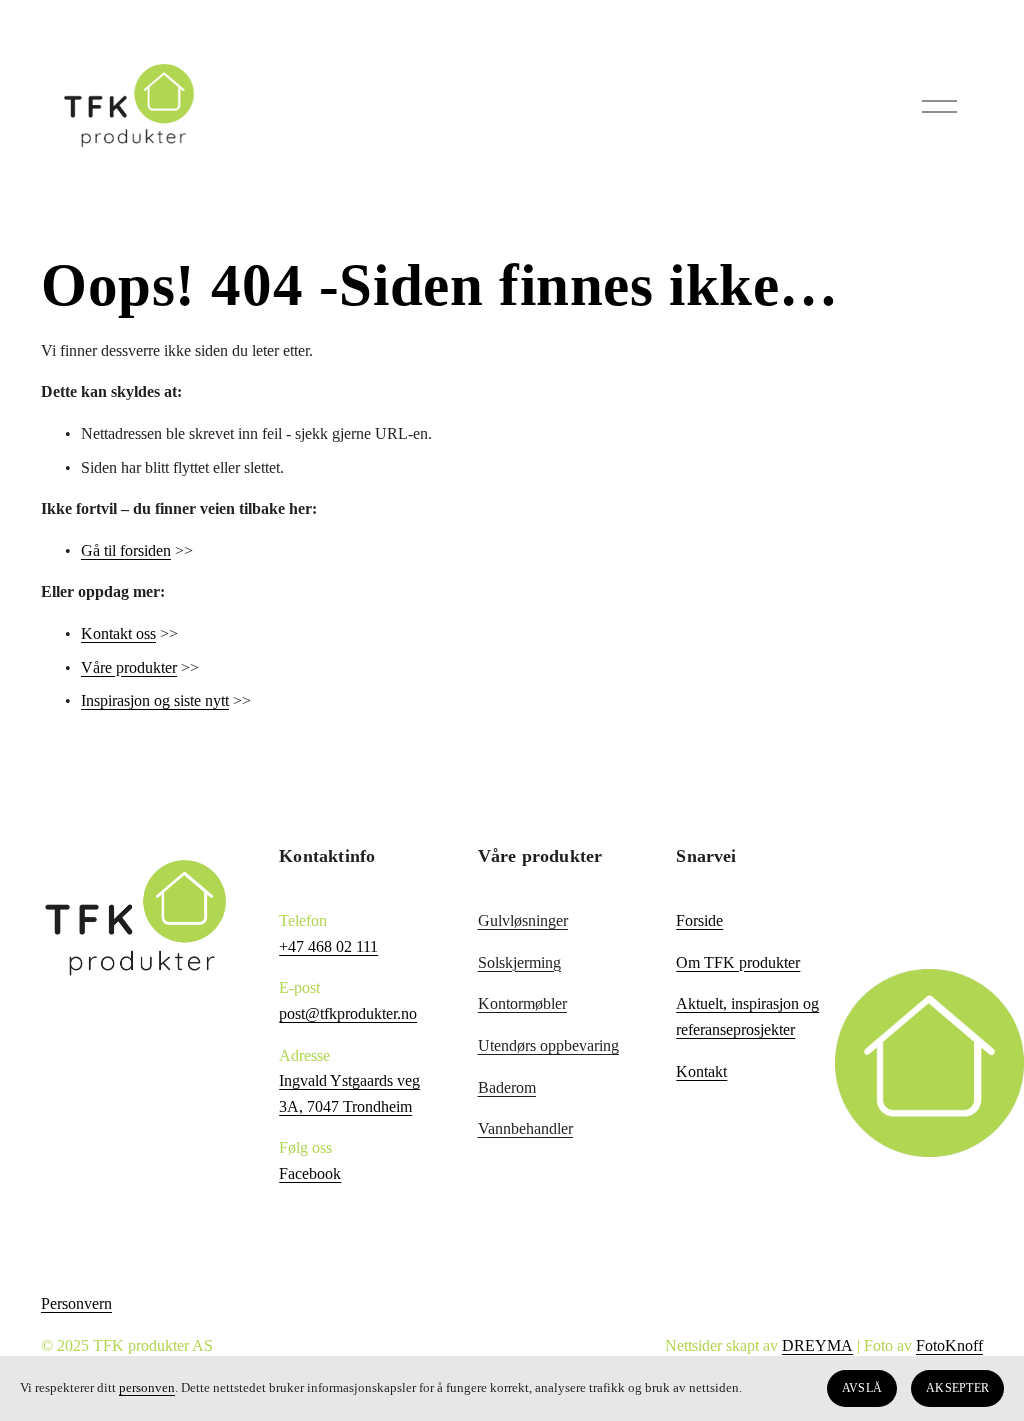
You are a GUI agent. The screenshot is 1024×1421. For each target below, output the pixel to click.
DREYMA (817, 1345)
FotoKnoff (949, 1345)
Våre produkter (129, 667)
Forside (699, 920)
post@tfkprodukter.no (348, 1013)
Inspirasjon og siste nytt (155, 700)
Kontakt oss (118, 633)
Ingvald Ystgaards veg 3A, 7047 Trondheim (349, 1093)
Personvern (76, 1303)
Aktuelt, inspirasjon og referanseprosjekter (747, 1016)
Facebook (310, 1173)
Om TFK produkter (738, 962)
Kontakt (701, 1071)
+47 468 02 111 (328, 946)
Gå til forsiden (126, 550)
